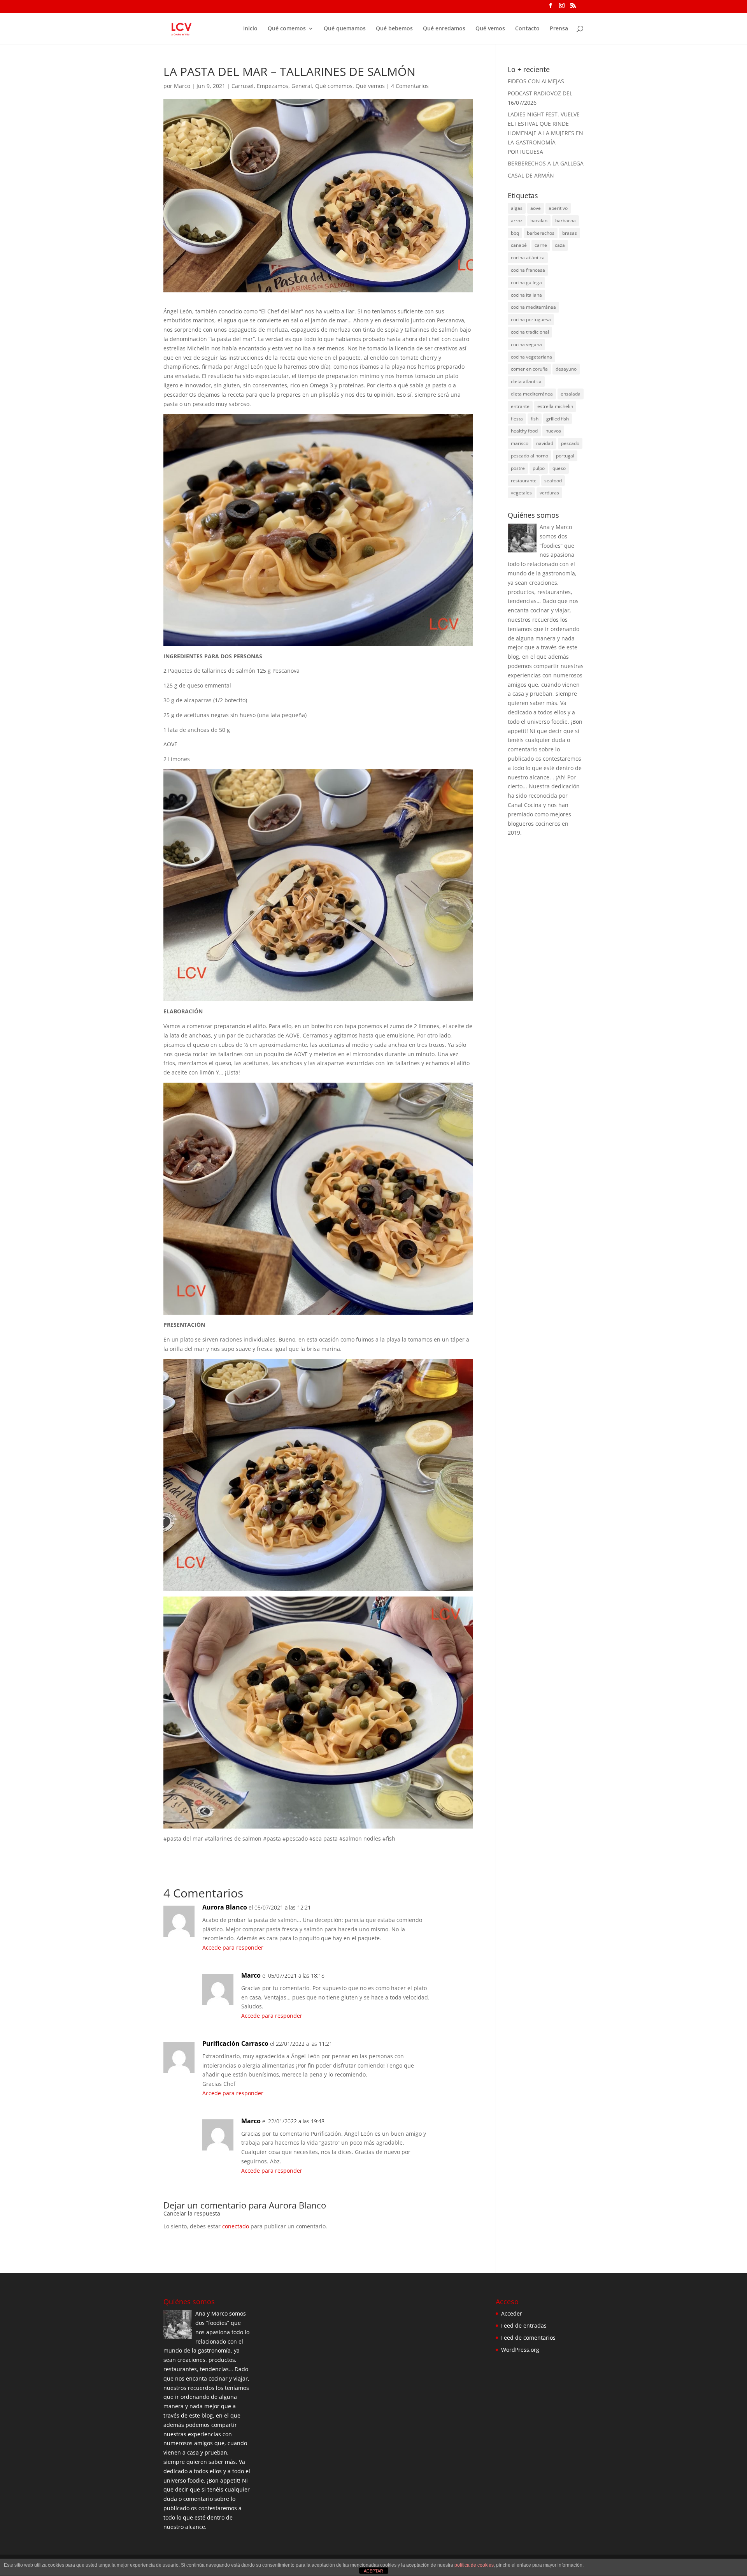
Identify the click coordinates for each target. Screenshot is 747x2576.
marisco (520, 443)
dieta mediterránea (532, 394)
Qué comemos (287, 29)
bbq (515, 233)
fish (535, 419)
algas (517, 208)
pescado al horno (530, 456)
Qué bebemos (394, 29)
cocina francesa (528, 270)
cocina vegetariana (531, 357)
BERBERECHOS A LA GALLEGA (546, 163)
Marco (182, 86)
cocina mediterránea (533, 307)
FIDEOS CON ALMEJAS (536, 81)
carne (541, 245)
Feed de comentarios (528, 2338)
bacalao (539, 221)
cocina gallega (526, 282)
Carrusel (243, 86)
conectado (236, 2226)
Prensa (559, 29)
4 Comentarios (410, 86)
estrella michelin (555, 406)
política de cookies (474, 2565)
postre (518, 468)
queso (559, 468)
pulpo (539, 468)
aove (536, 208)
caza (560, 245)
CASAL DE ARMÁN (531, 175)
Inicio (250, 29)
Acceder (512, 2313)
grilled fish (558, 419)
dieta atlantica (526, 381)
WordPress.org (520, 2350)
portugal (565, 456)
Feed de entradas (524, 2325)
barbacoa (566, 221)
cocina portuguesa (531, 319)
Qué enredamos (444, 29)
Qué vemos (490, 29)
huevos (553, 431)
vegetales (521, 493)
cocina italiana (526, 295)
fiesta (517, 419)
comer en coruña (529, 369)
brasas (570, 233)
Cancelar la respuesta (192, 2213)
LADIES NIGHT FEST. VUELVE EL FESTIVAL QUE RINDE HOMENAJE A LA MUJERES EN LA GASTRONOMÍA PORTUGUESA (545, 133)
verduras (549, 493)
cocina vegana (526, 344)
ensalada (571, 394)
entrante (520, 406)
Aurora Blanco (297, 2205)
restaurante (524, 481)
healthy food (524, 431)
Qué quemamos (345, 29)
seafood (553, 481)
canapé (519, 245)
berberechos (541, 233)
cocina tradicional (530, 332)
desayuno (566, 369)
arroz (517, 221)
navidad (545, 443)
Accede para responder (233, 1947)
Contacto (527, 29)
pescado (570, 443)
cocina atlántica (528, 258)
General (302, 86)
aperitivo (558, 208)
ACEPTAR (373, 2571)
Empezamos (273, 86)
